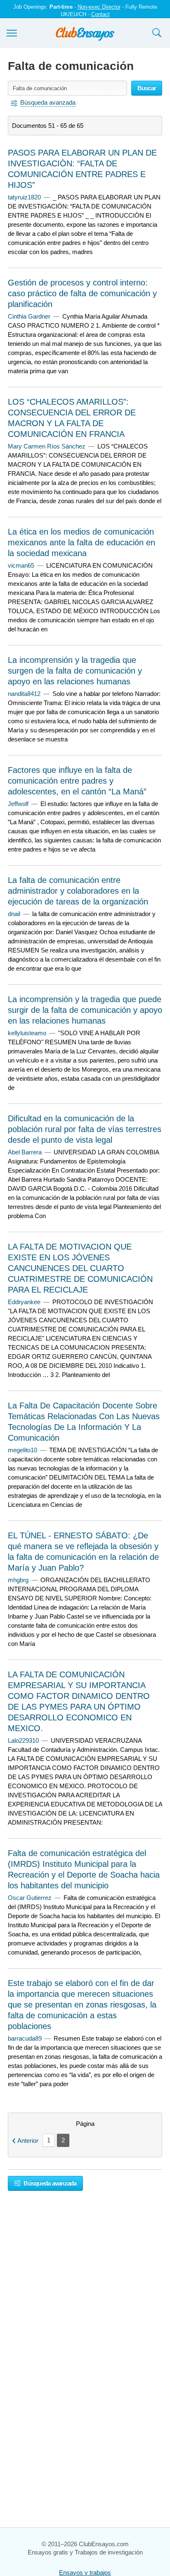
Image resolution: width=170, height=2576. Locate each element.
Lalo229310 (23, 1740)
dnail (14, 914)
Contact (100, 14)
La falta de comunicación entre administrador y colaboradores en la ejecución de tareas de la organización (78, 891)
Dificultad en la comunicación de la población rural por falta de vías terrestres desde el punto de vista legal (85, 1129)
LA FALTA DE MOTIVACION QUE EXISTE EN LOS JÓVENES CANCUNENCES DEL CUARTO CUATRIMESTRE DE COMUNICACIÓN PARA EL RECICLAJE (80, 1268)
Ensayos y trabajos (85, 2572)
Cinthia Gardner (29, 316)
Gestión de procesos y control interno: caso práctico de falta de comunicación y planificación (82, 293)
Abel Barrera (25, 1152)
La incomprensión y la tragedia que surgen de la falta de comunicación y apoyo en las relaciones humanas (75, 671)
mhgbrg (18, 1580)
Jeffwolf (18, 804)
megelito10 (22, 1450)
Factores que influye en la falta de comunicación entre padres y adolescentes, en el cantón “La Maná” (77, 781)
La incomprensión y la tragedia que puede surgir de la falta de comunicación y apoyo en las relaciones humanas (85, 1010)
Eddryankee (24, 1302)
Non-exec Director (99, 7)
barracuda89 (25, 2038)
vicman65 (21, 565)
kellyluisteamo (27, 1033)
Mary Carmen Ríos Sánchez (47, 446)
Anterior (28, 2141)
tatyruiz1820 (24, 197)
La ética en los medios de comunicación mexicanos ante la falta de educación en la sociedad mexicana (81, 542)
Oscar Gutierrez (30, 1898)
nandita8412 (24, 694)
